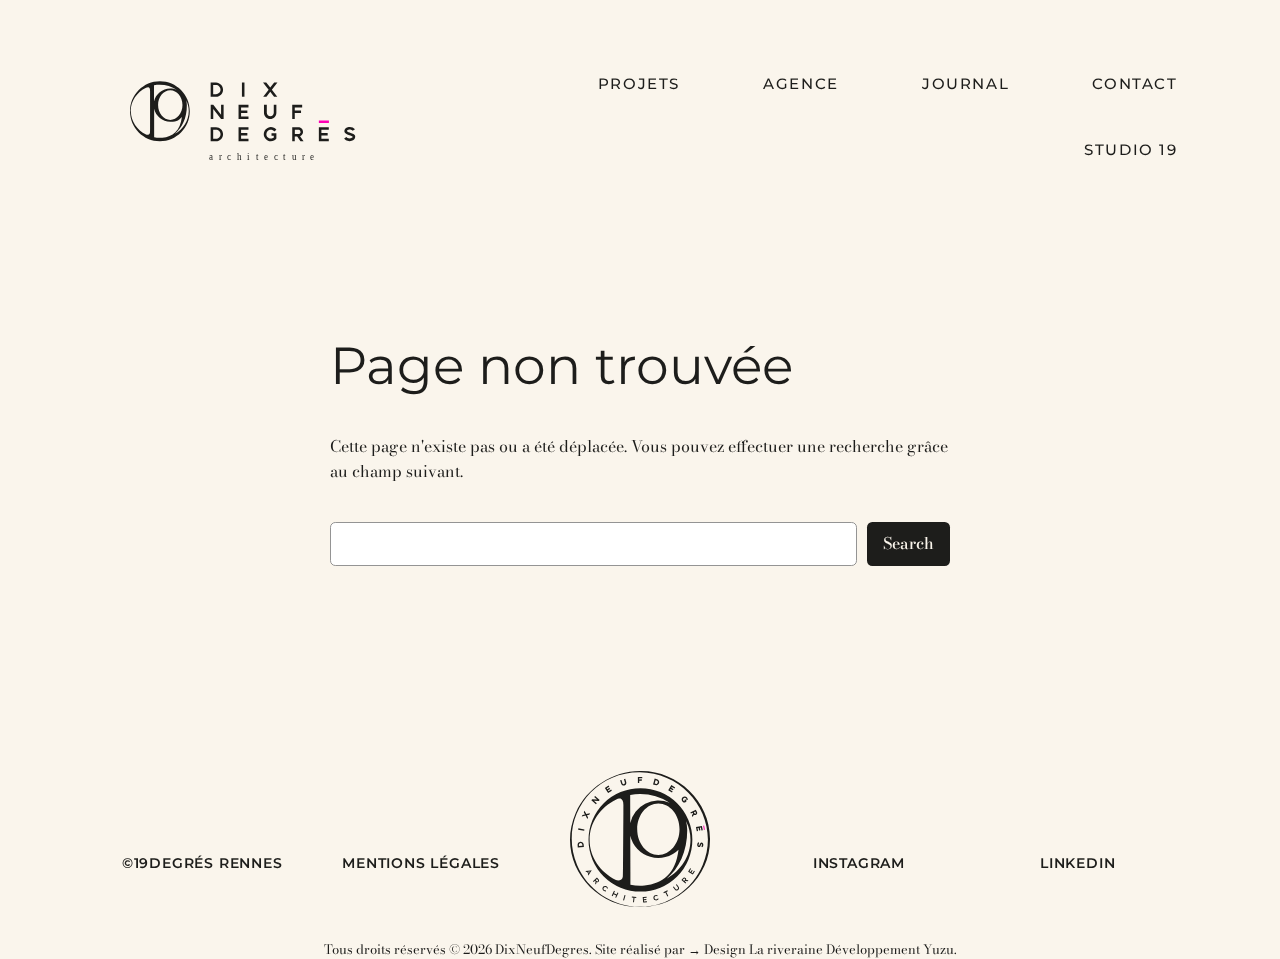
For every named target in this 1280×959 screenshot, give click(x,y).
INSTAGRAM (859, 863)
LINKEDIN (1077, 863)
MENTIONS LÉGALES (421, 863)
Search (908, 543)
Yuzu (938, 949)
